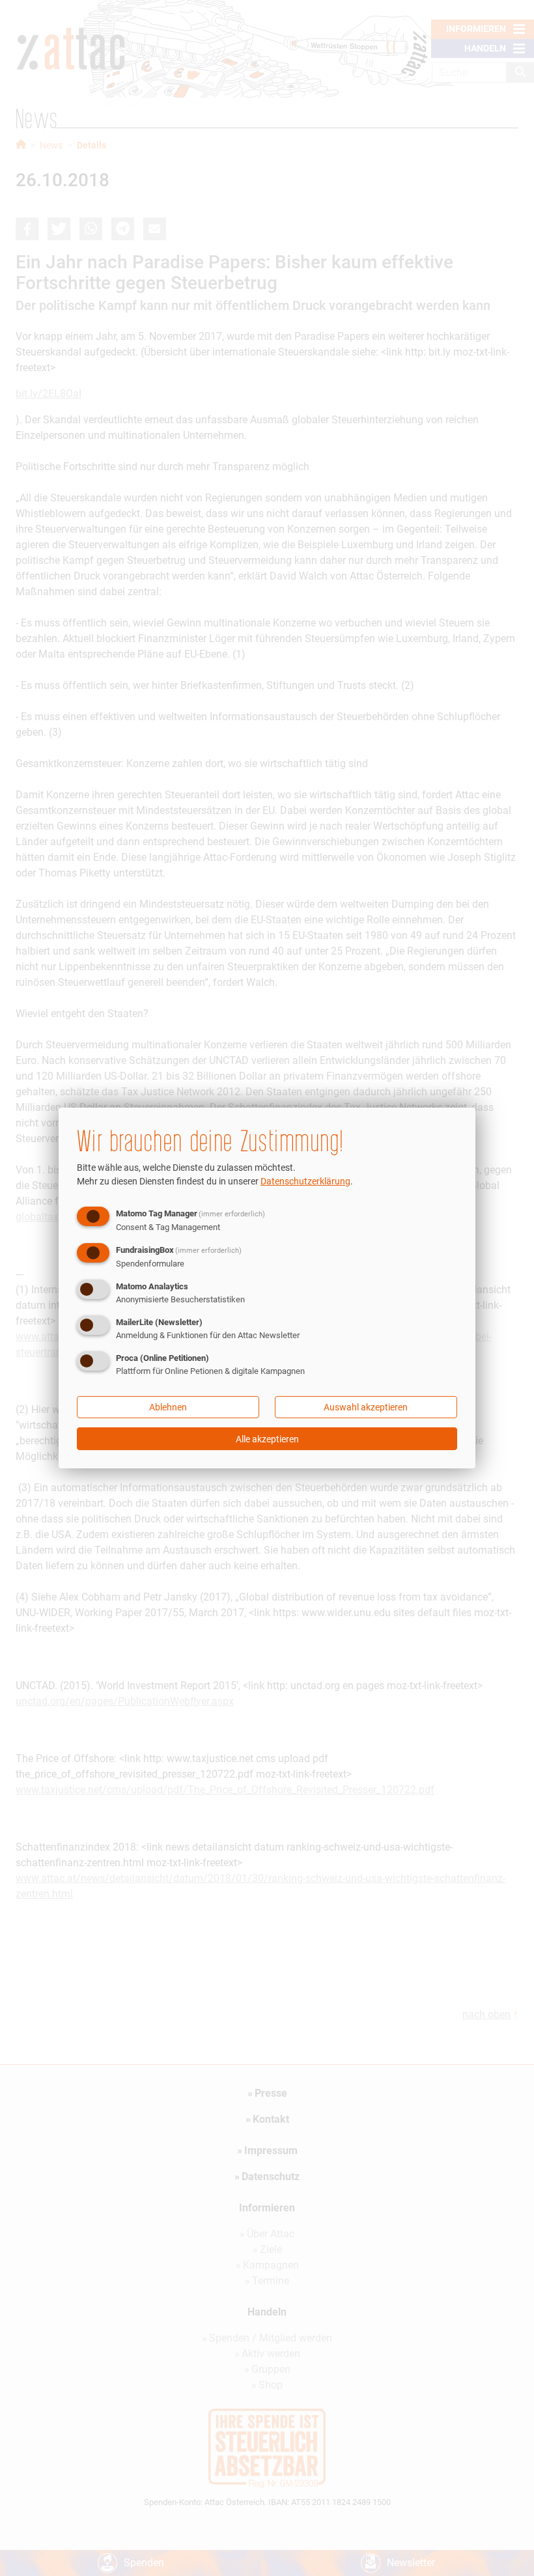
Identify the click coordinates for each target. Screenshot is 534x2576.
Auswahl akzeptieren (366, 1407)
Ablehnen (168, 1407)
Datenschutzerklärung (305, 1181)
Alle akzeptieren (267, 1439)
